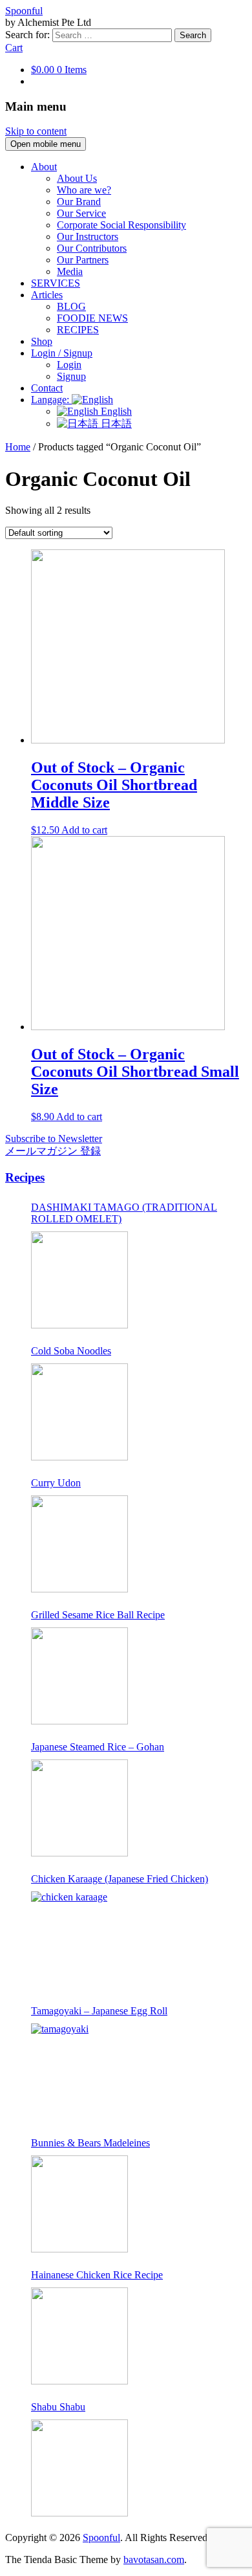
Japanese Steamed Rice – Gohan (98, 1747)
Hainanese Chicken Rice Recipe (97, 2275)
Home (18, 447)
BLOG (71, 306)
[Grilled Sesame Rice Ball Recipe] (79, 1676)
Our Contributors (92, 248)
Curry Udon (56, 1483)
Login (69, 365)
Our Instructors (88, 237)
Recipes (25, 1177)
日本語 (115, 424)
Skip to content (36, 131)
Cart (14, 48)
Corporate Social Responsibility (121, 225)
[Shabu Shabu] (79, 2468)
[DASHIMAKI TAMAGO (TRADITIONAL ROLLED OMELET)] (79, 1280)
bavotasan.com (154, 2559)
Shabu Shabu (58, 2407)
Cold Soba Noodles (71, 1351)
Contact (47, 388)
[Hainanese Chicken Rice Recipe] (79, 2336)
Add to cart (84, 830)
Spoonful (24, 11)
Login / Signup (62, 353)
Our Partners (83, 260)
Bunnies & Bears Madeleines (90, 2143)
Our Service (81, 213)
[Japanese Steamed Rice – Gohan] (79, 1808)
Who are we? (84, 190)
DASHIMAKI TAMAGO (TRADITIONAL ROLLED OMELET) (124, 1213)
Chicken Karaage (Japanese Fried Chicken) (120, 1879)
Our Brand (79, 202)
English (115, 411)
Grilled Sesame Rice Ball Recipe (98, 1615)
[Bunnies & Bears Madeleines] (79, 2204)
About (44, 167)
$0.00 (59, 70)
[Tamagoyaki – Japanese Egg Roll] (79, 2072)
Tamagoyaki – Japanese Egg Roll (99, 2011)
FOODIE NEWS (92, 318)
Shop (42, 341)
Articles (47, 295)
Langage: (51, 400)
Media (70, 271)
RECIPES (78, 330)
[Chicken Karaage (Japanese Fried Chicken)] (79, 1940)
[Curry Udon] (79, 1544)
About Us (77, 178)
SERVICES (56, 283)
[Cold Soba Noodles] (79, 1412)
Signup (71, 376)
